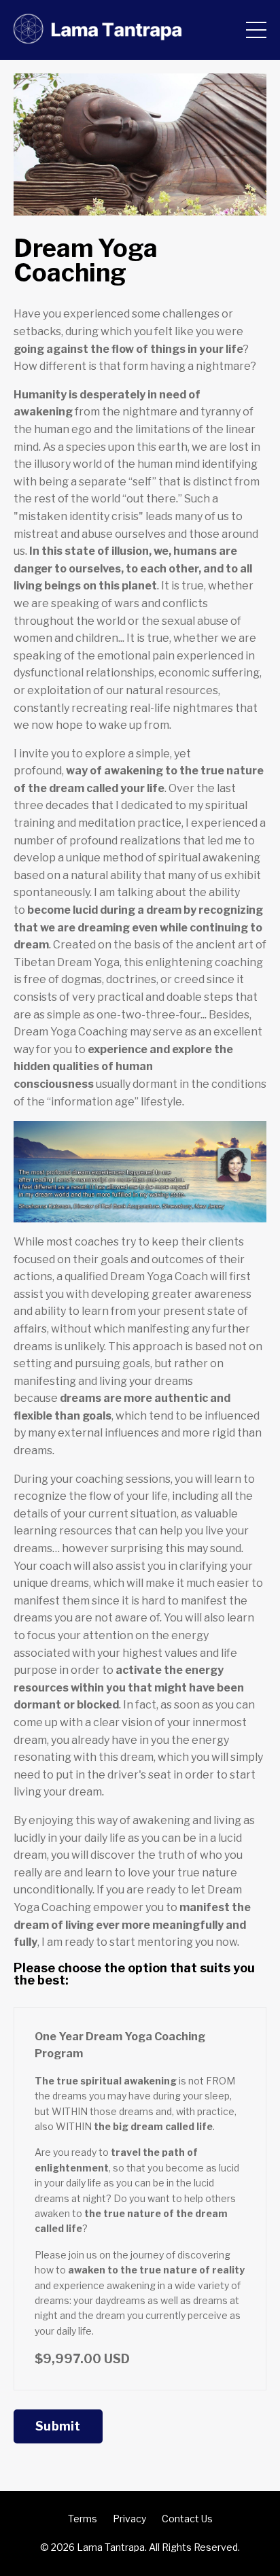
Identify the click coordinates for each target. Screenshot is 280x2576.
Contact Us (187, 2519)
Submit (58, 2426)
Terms (83, 2519)
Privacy (129, 2519)
